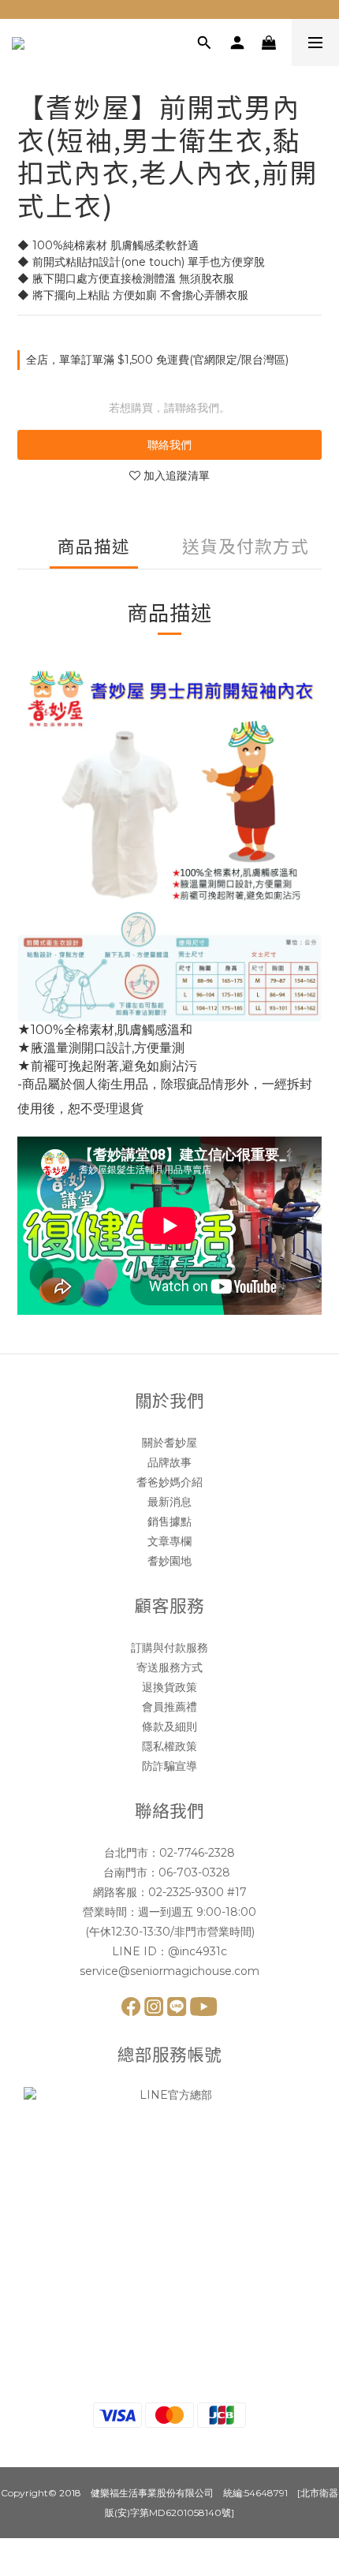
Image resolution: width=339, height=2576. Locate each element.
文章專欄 (169, 1541)
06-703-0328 (196, 1872)
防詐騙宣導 (169, 1766)
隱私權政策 (169, 1746)
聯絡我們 (169, 445)
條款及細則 (169, 1727)
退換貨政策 (169, 1687)
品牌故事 (169, 1462)
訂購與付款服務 (169, 1648)
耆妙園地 (169, 1561)
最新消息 (169, 1502)
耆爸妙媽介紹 (169, 1482)
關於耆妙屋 (169, 1443)
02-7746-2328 (197, 1853)
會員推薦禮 (169, 1707)
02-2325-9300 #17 (197, 1892)
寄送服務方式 (169, 1667)
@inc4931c (197, 1951)
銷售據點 (169, 1521)
